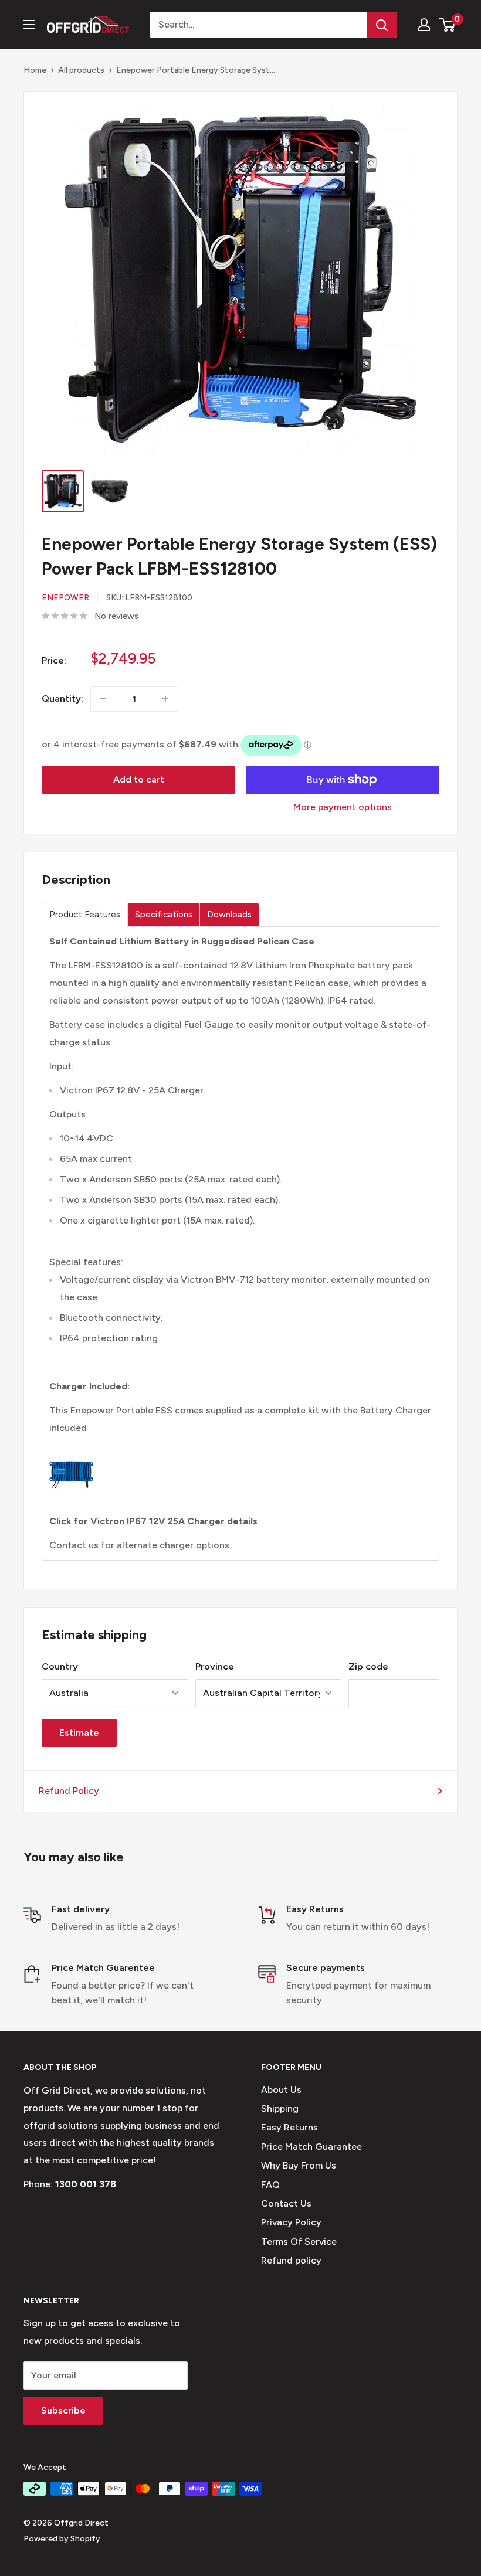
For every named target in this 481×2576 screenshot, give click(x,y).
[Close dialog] (454, 1138)
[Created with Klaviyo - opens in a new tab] (240, 1446)
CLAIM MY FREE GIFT (126, 1351)
